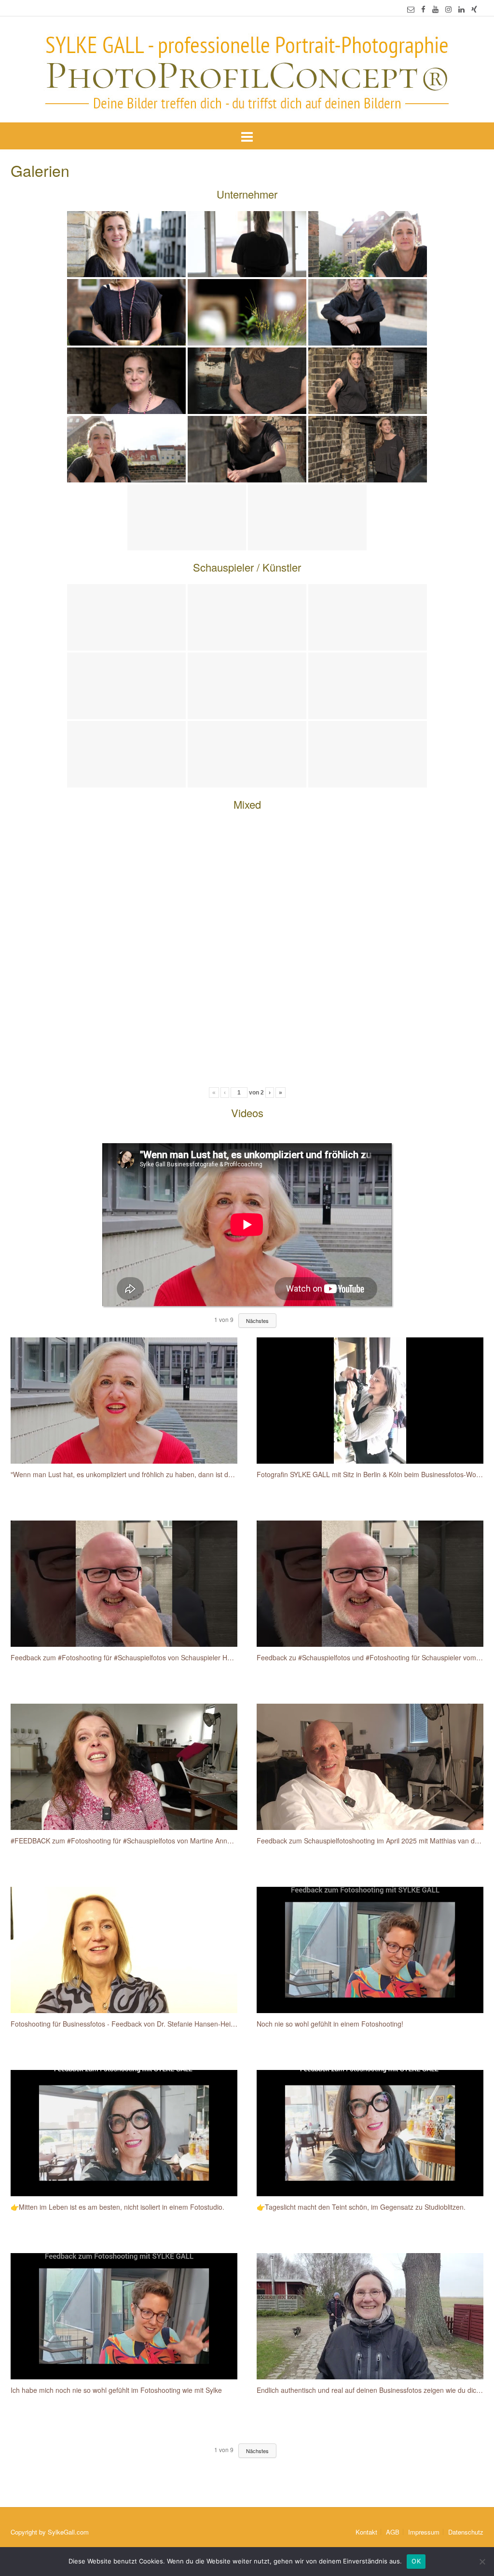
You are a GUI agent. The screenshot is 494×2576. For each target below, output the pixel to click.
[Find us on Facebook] (423, 9)
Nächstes (257, 1321)
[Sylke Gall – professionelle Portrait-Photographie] (247, 70)
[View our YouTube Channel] (435, 9)
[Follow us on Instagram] (448, 9)
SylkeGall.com (68, 2532)
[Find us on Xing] (474, 9)
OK (416, 2561)
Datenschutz (466, 2532)
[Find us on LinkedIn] (461, 9)
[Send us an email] (411, 9)
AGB (393, 2532)
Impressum (424, 2532)
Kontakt (366, 2532)
